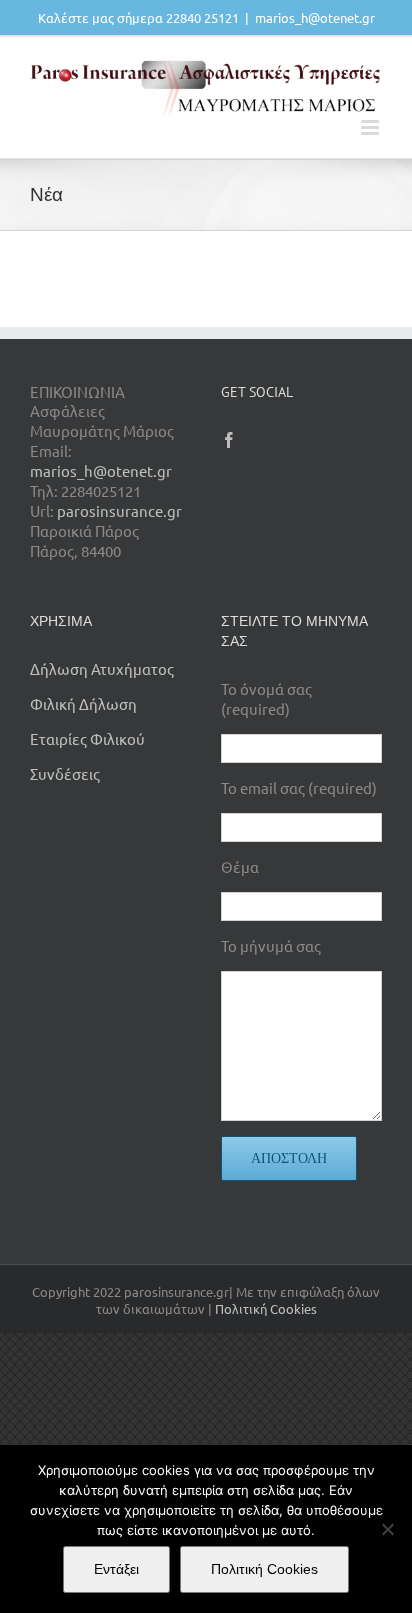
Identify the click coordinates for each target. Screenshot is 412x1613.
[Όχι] (387, 1529)
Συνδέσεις (65, 773)
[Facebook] (229, 440)
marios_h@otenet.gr (315, 17)
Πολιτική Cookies (266, 1308)
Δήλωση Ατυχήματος (102, 668)
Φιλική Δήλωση (83, 703)
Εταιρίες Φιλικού (87, 738)
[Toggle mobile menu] (371, 127)
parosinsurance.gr (119, 510)
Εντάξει (116, 1569)
